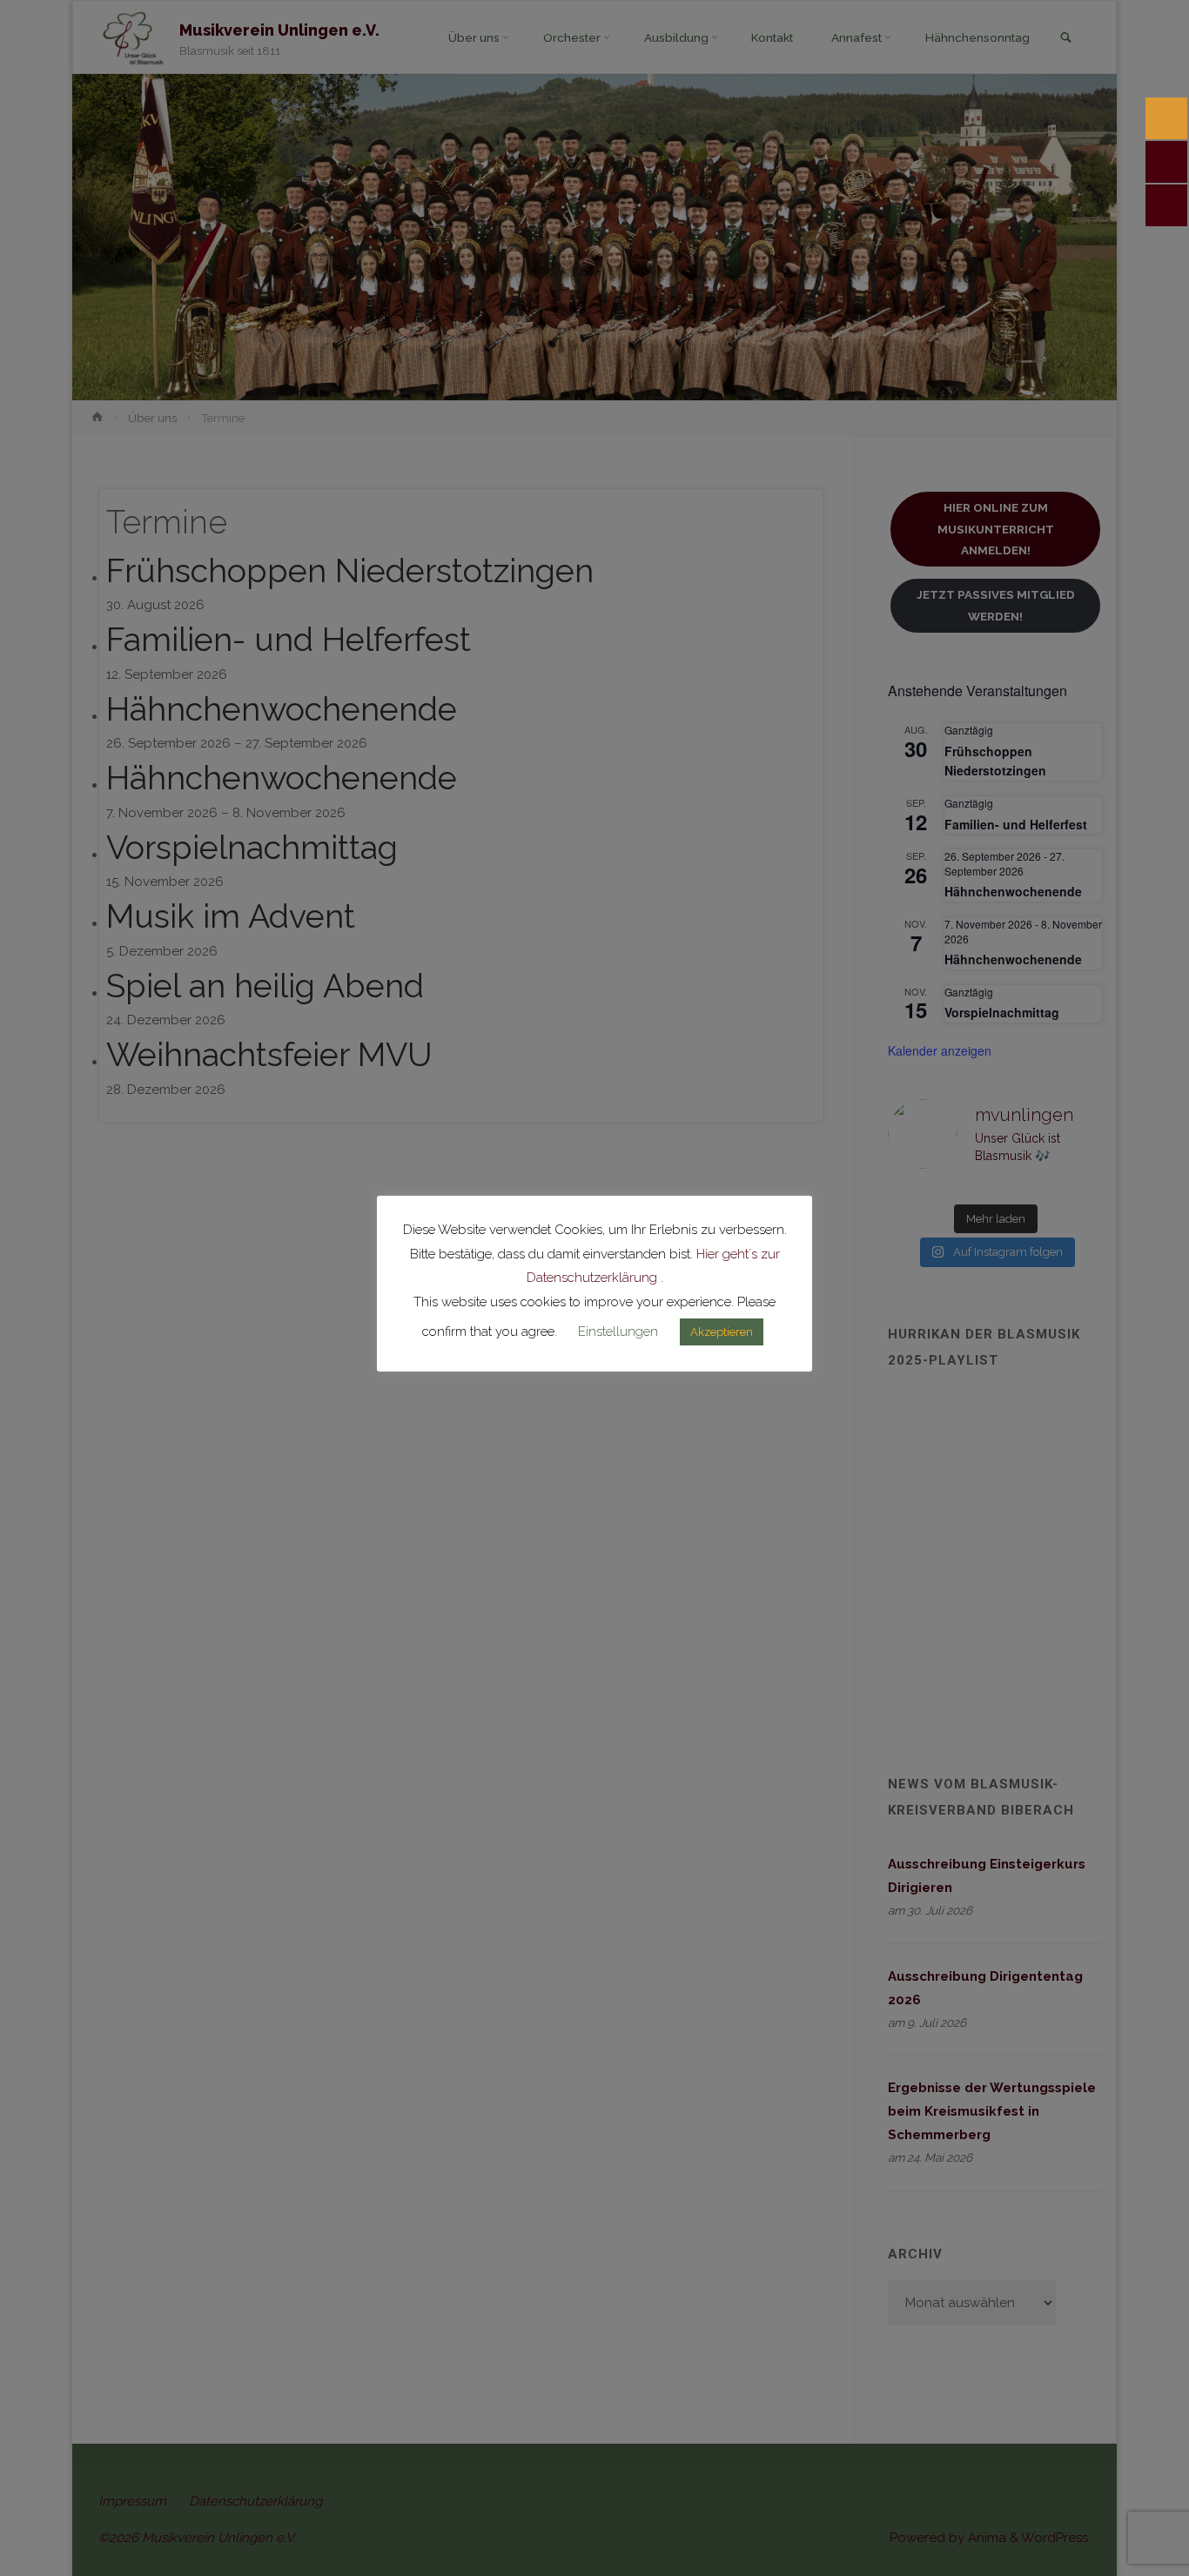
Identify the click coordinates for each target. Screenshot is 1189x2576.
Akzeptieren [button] (722, 1332)
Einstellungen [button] (618, 1332)
